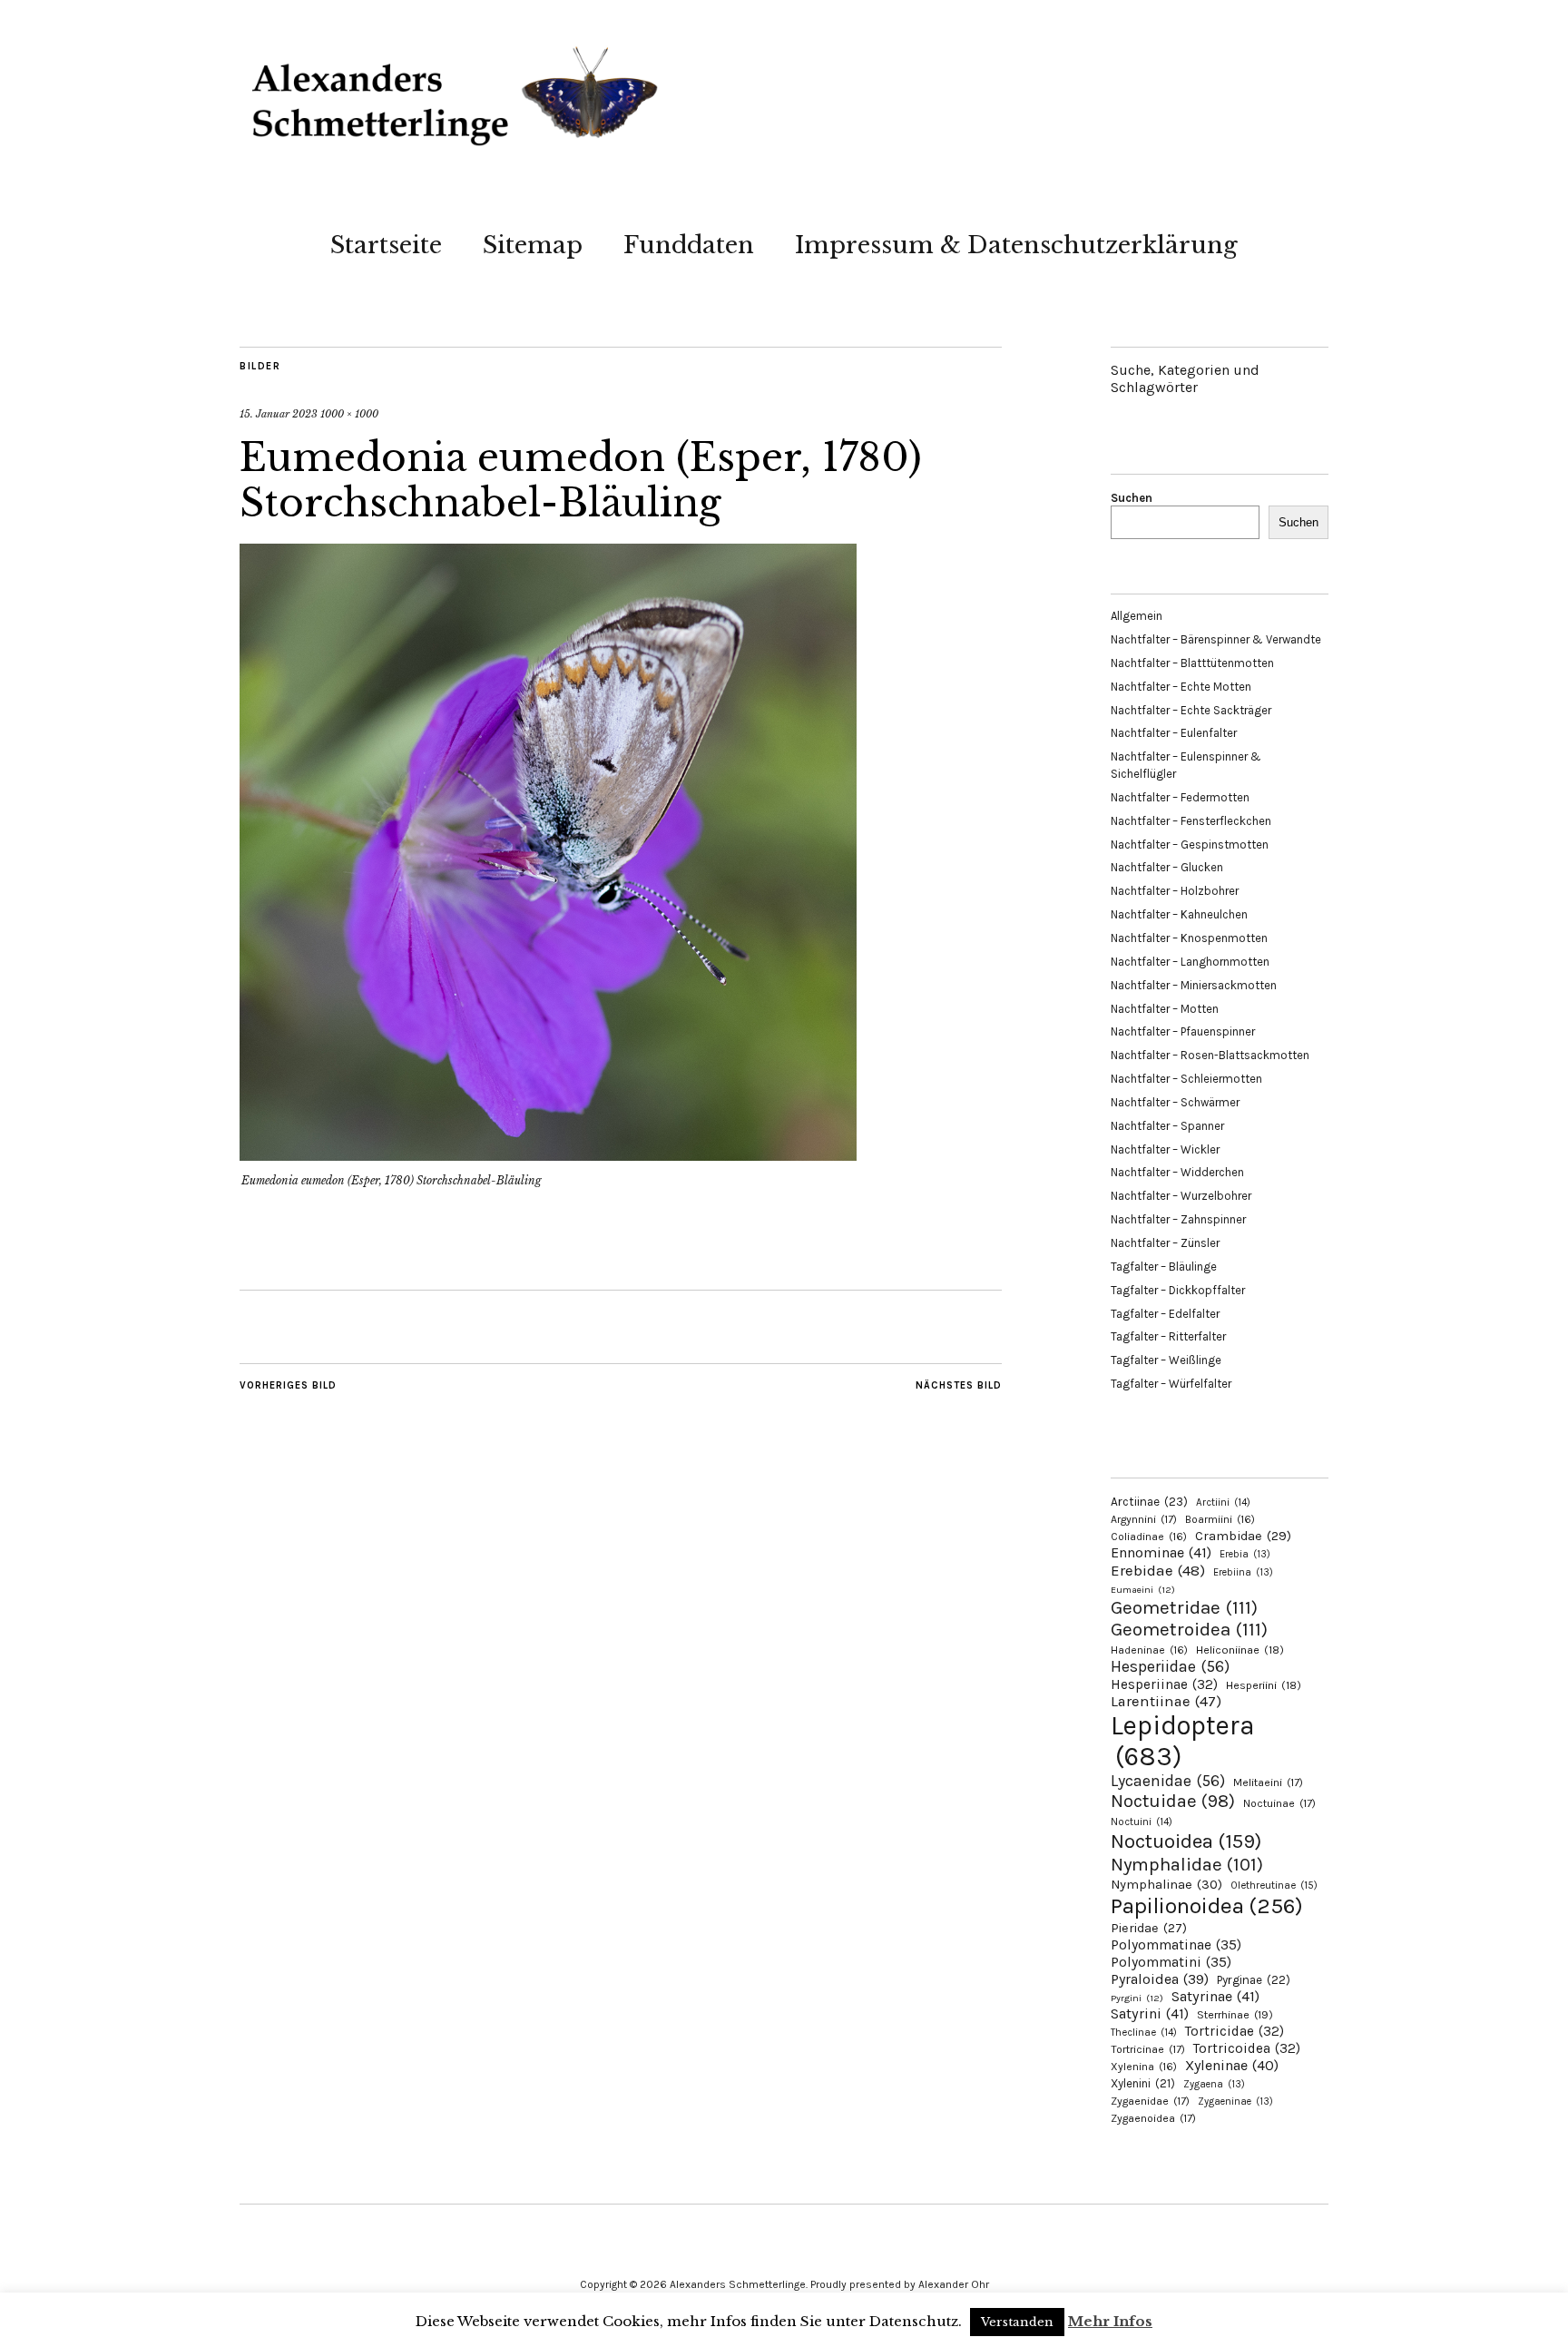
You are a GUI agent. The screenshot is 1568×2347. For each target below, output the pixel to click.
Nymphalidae (1187, 1864)
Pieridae (1149, 1928)
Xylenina (1144, 2067)
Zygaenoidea (1153, 2118)
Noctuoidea (1186, 1841)
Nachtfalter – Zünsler (1165, 1243)
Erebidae (1158, 1570)
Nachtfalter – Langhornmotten (1190, 962)
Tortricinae (1148, 2049)
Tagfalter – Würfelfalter (1171, 1384)
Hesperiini (1264, 1685)
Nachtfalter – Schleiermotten (1186, 1079)
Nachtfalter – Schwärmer (1175, 1102)
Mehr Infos (1110, 2321)
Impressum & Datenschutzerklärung (1016, 245)
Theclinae (1144, 2033)
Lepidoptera (1183, 1741)
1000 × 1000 (349, 414)
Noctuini (1142, 1822)
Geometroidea (1189, 1629)
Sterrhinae (1235, 2014)
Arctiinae (1149, 1502)
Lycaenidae (1168, 1781)
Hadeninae (1149, 1650)
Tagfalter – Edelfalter (1165, 1314)
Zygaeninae (1235, 2101)
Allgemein (1137, 616)
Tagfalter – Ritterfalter (1168, 1336)
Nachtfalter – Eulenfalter (1174, 733)
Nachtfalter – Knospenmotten (1189, 938)
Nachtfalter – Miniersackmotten (1194, 985)
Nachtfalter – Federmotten (1180, 797)
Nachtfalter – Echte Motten (1181, 687)
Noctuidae (1173, 1801)
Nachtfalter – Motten (1165, 1009)
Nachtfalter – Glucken (1167, 867)
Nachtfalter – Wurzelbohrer (1181, 1196)
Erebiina (1243, 1572)
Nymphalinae (1166, 1884)
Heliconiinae (1240, 1650)
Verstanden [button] (1017, 2322)
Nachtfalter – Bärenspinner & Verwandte (1216, 639)
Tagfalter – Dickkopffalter (1178, 1290)
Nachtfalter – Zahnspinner (1178, 1219)
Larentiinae (1166, 1701)
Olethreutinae (1274, 1885)
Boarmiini (1220, 1519)
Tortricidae (1235, 2031)
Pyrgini (1137, 1998)
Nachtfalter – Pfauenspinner (1183, 1031)
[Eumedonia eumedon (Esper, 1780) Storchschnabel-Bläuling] (548, 1155)
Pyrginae (1254, 1980)
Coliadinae (1149, 1537)
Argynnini (1144, 1519)
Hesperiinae (1164, 1684)
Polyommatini (1171, 1962)
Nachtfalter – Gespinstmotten (1190, 845)
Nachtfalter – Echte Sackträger (1191, 710)
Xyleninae (1232, 2065)
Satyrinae (1215, 1996)
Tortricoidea (1247, 2048)
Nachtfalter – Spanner (1167, 1126)
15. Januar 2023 (279, 414)
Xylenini (1143, 2083)
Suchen (1132, 498)
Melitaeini (1268, 1782)
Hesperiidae (1170, 1666)
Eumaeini (1143, 1590)
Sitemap (533, 245)
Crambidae (1243, 1536)
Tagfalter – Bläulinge (1164, 1267)
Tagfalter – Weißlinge (1166, 1360)
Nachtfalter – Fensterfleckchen (1191, 821)
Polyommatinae (1176, 1945)
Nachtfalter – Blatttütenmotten (1192, 663)
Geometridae (1184, 1607)
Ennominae (1161, 1552)
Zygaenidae (1150, 2101)
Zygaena (1214, 2084)
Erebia (1245, 1554)
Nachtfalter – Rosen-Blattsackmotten (1210, 1055)
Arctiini (1223, 1502)
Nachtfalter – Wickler (1165, 1149)
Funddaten (689, 245)
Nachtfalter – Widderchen (1177, 1172)
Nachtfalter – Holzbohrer (1175, 891)
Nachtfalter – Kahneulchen (1179, 914)
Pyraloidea (1160, 1979)
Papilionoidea (1207, 1905)
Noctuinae (1279, 1803)
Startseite (386, 245)
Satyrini (1150, 2013)
